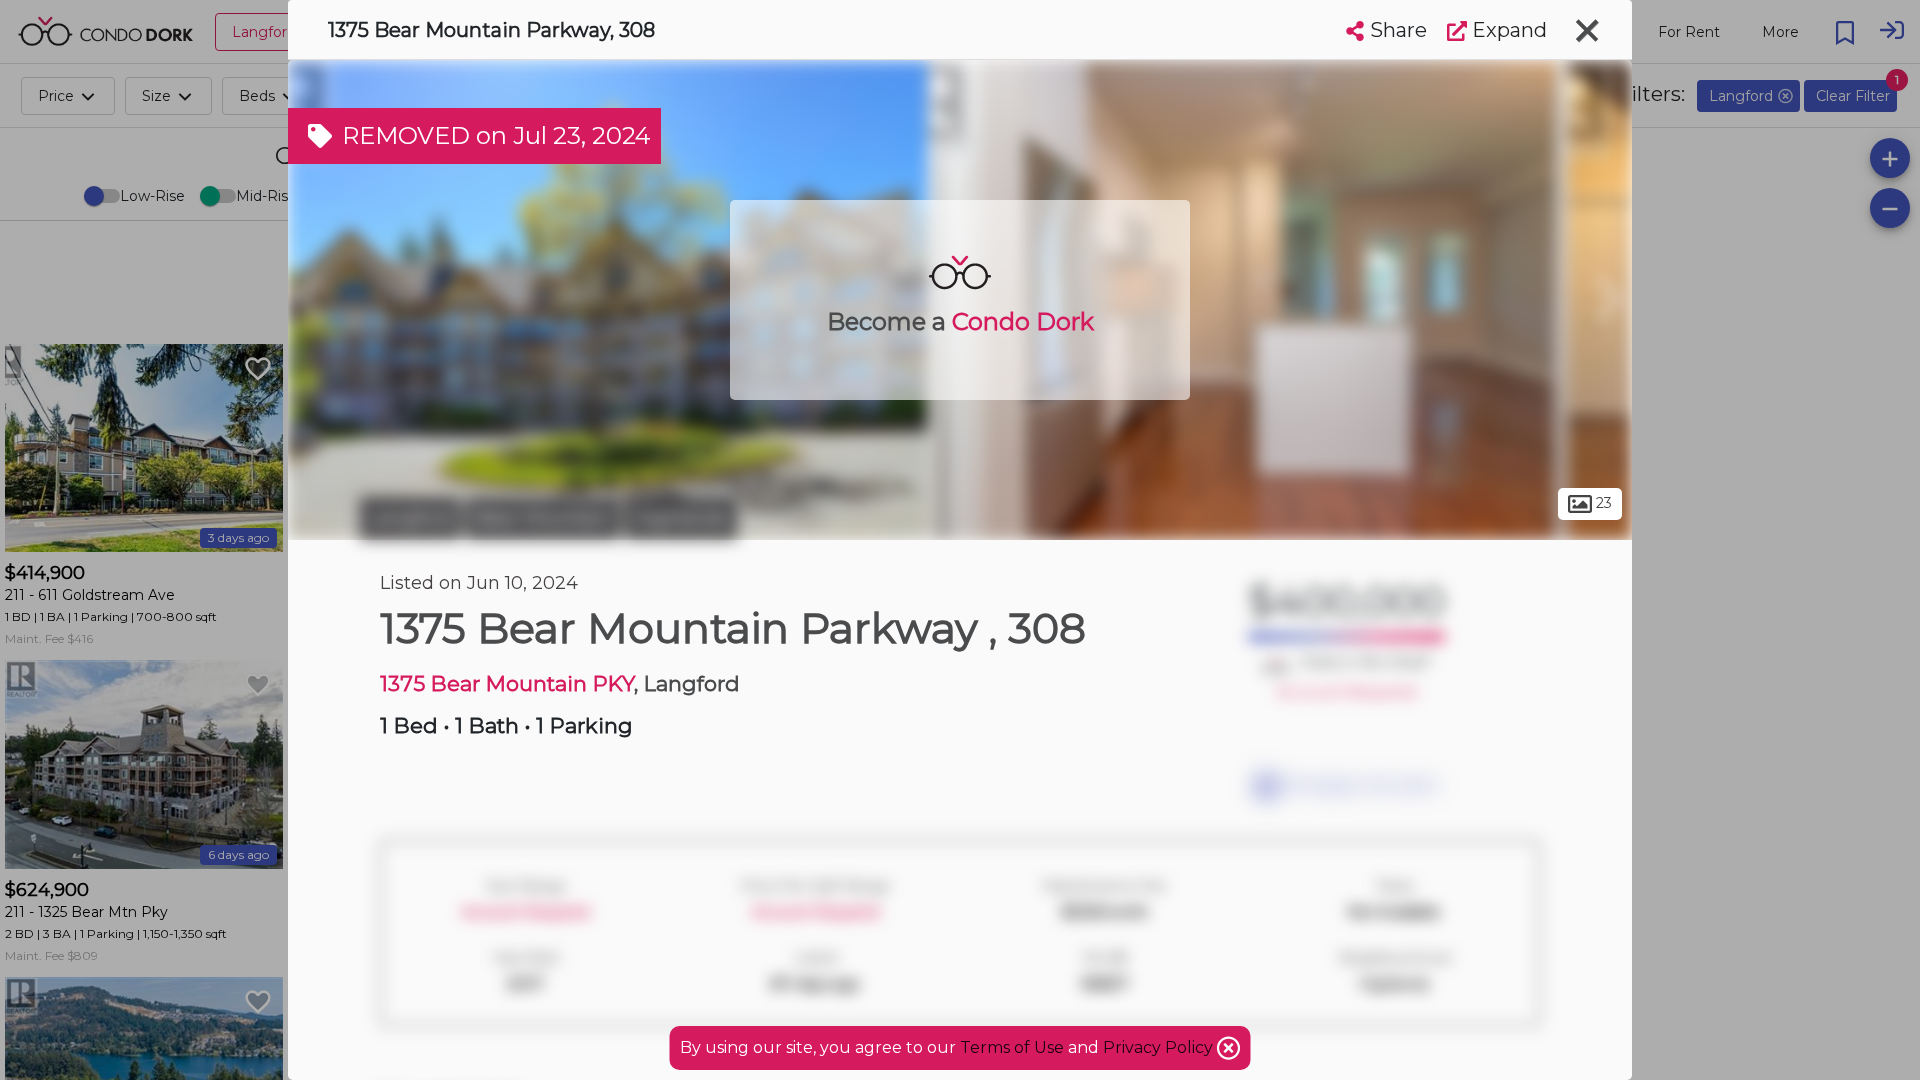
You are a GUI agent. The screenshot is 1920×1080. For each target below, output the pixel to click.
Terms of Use (1012, 1047)
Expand (1507, 30)
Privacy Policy (1160, 1047)
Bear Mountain (543, 518)
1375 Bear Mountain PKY (507, 683)
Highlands (681, 518)
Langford (410, 518)
